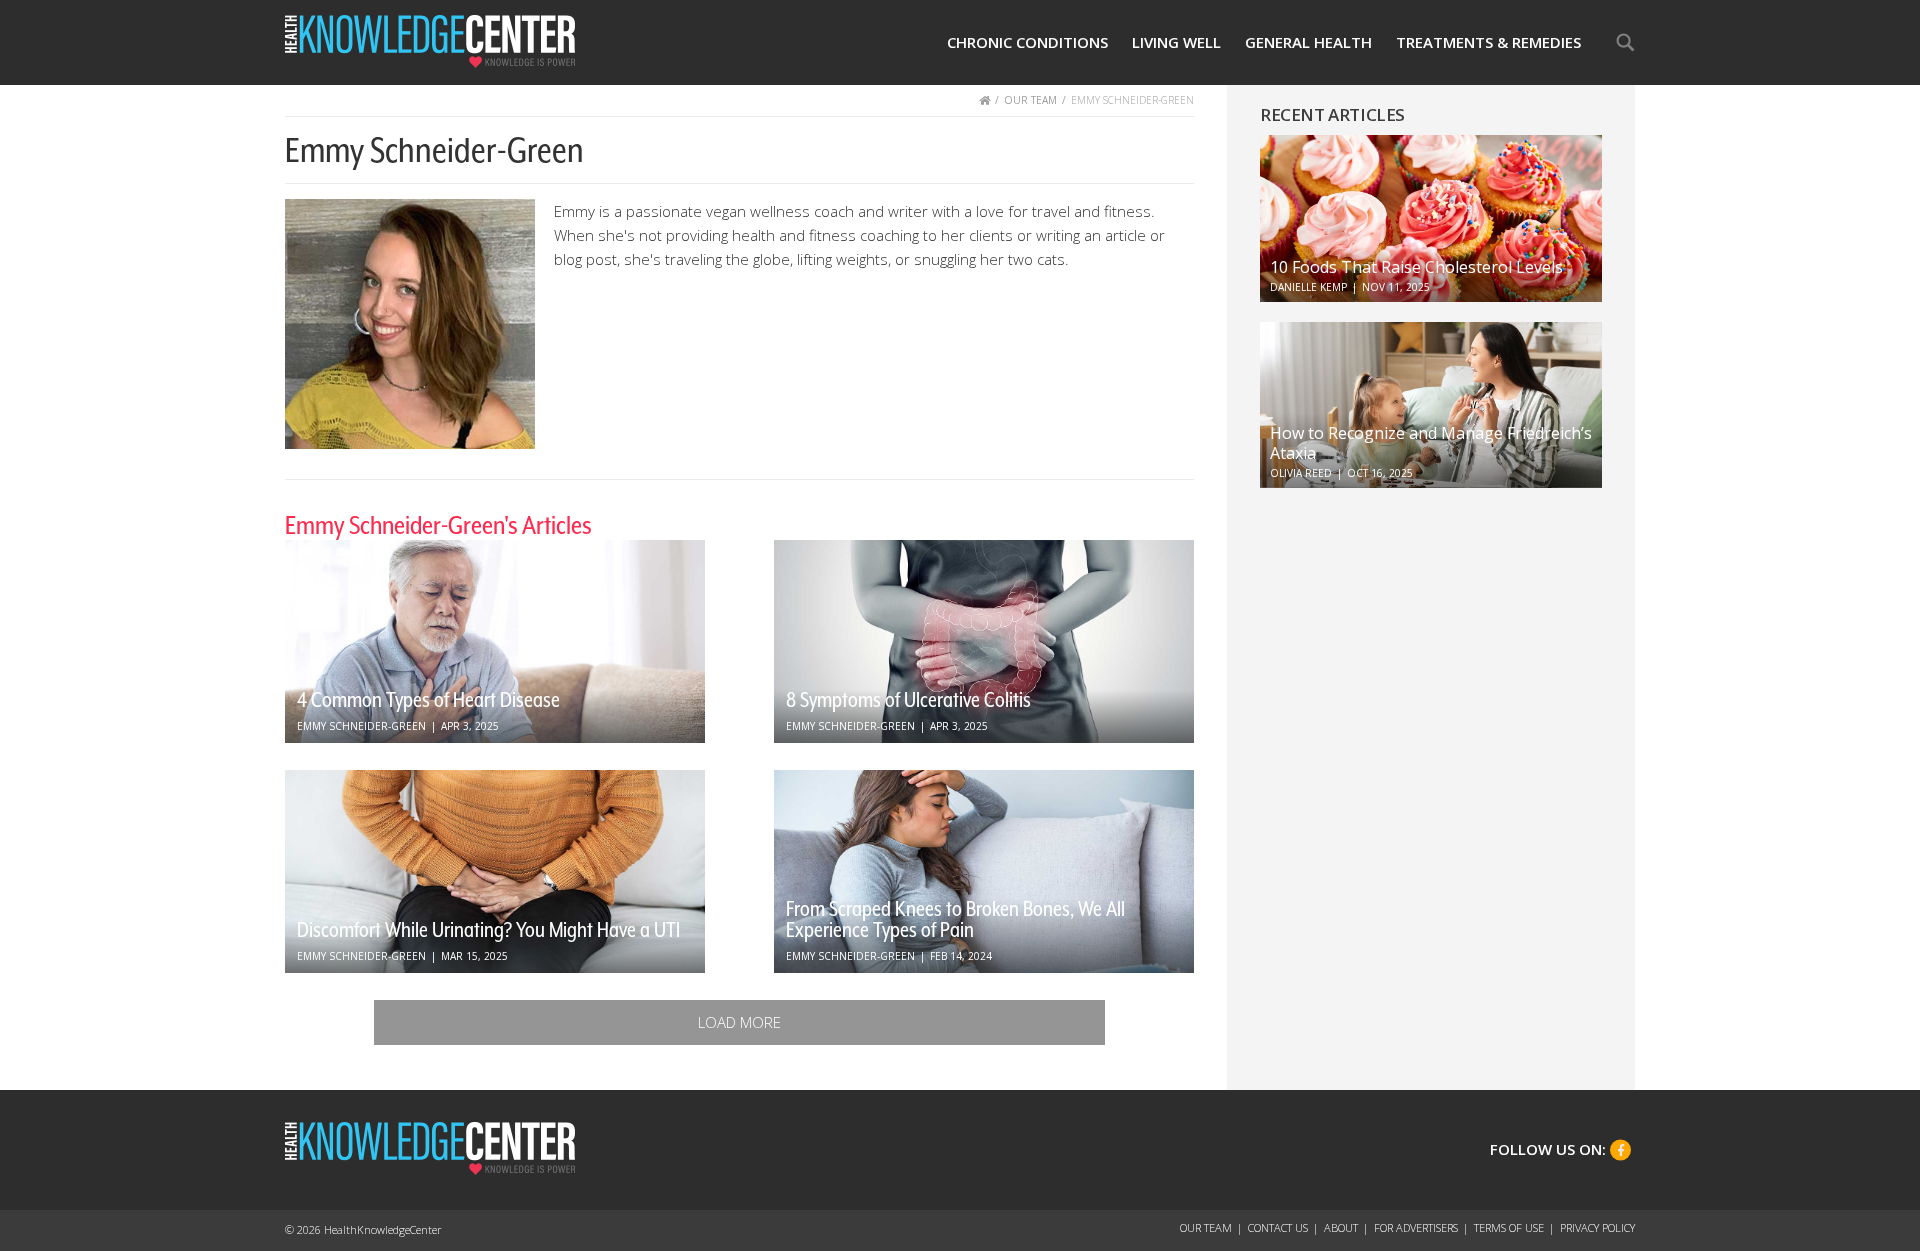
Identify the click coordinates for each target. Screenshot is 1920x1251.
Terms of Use (1509, 1227)
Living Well (1176, 42)
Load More (739, 1022)
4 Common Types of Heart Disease (428, 700)
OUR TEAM (1030, 100)
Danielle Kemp (1308, 287)
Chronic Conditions (1027, 42)
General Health (1308, 42)
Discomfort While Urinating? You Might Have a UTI (488, 930)
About (1341, 1227)
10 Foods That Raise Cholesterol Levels (1416, 267)
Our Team (1206, 1227)
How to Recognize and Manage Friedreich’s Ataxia (1431, 443)
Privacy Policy (1597, 1227)
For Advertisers (1416, 1227)
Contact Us (1278, 1227)
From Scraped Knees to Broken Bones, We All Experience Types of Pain (955, 919)
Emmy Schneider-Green (361, 726)
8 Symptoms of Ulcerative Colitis (908, 700)
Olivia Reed (1301, 473)
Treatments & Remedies (1488, 42)
